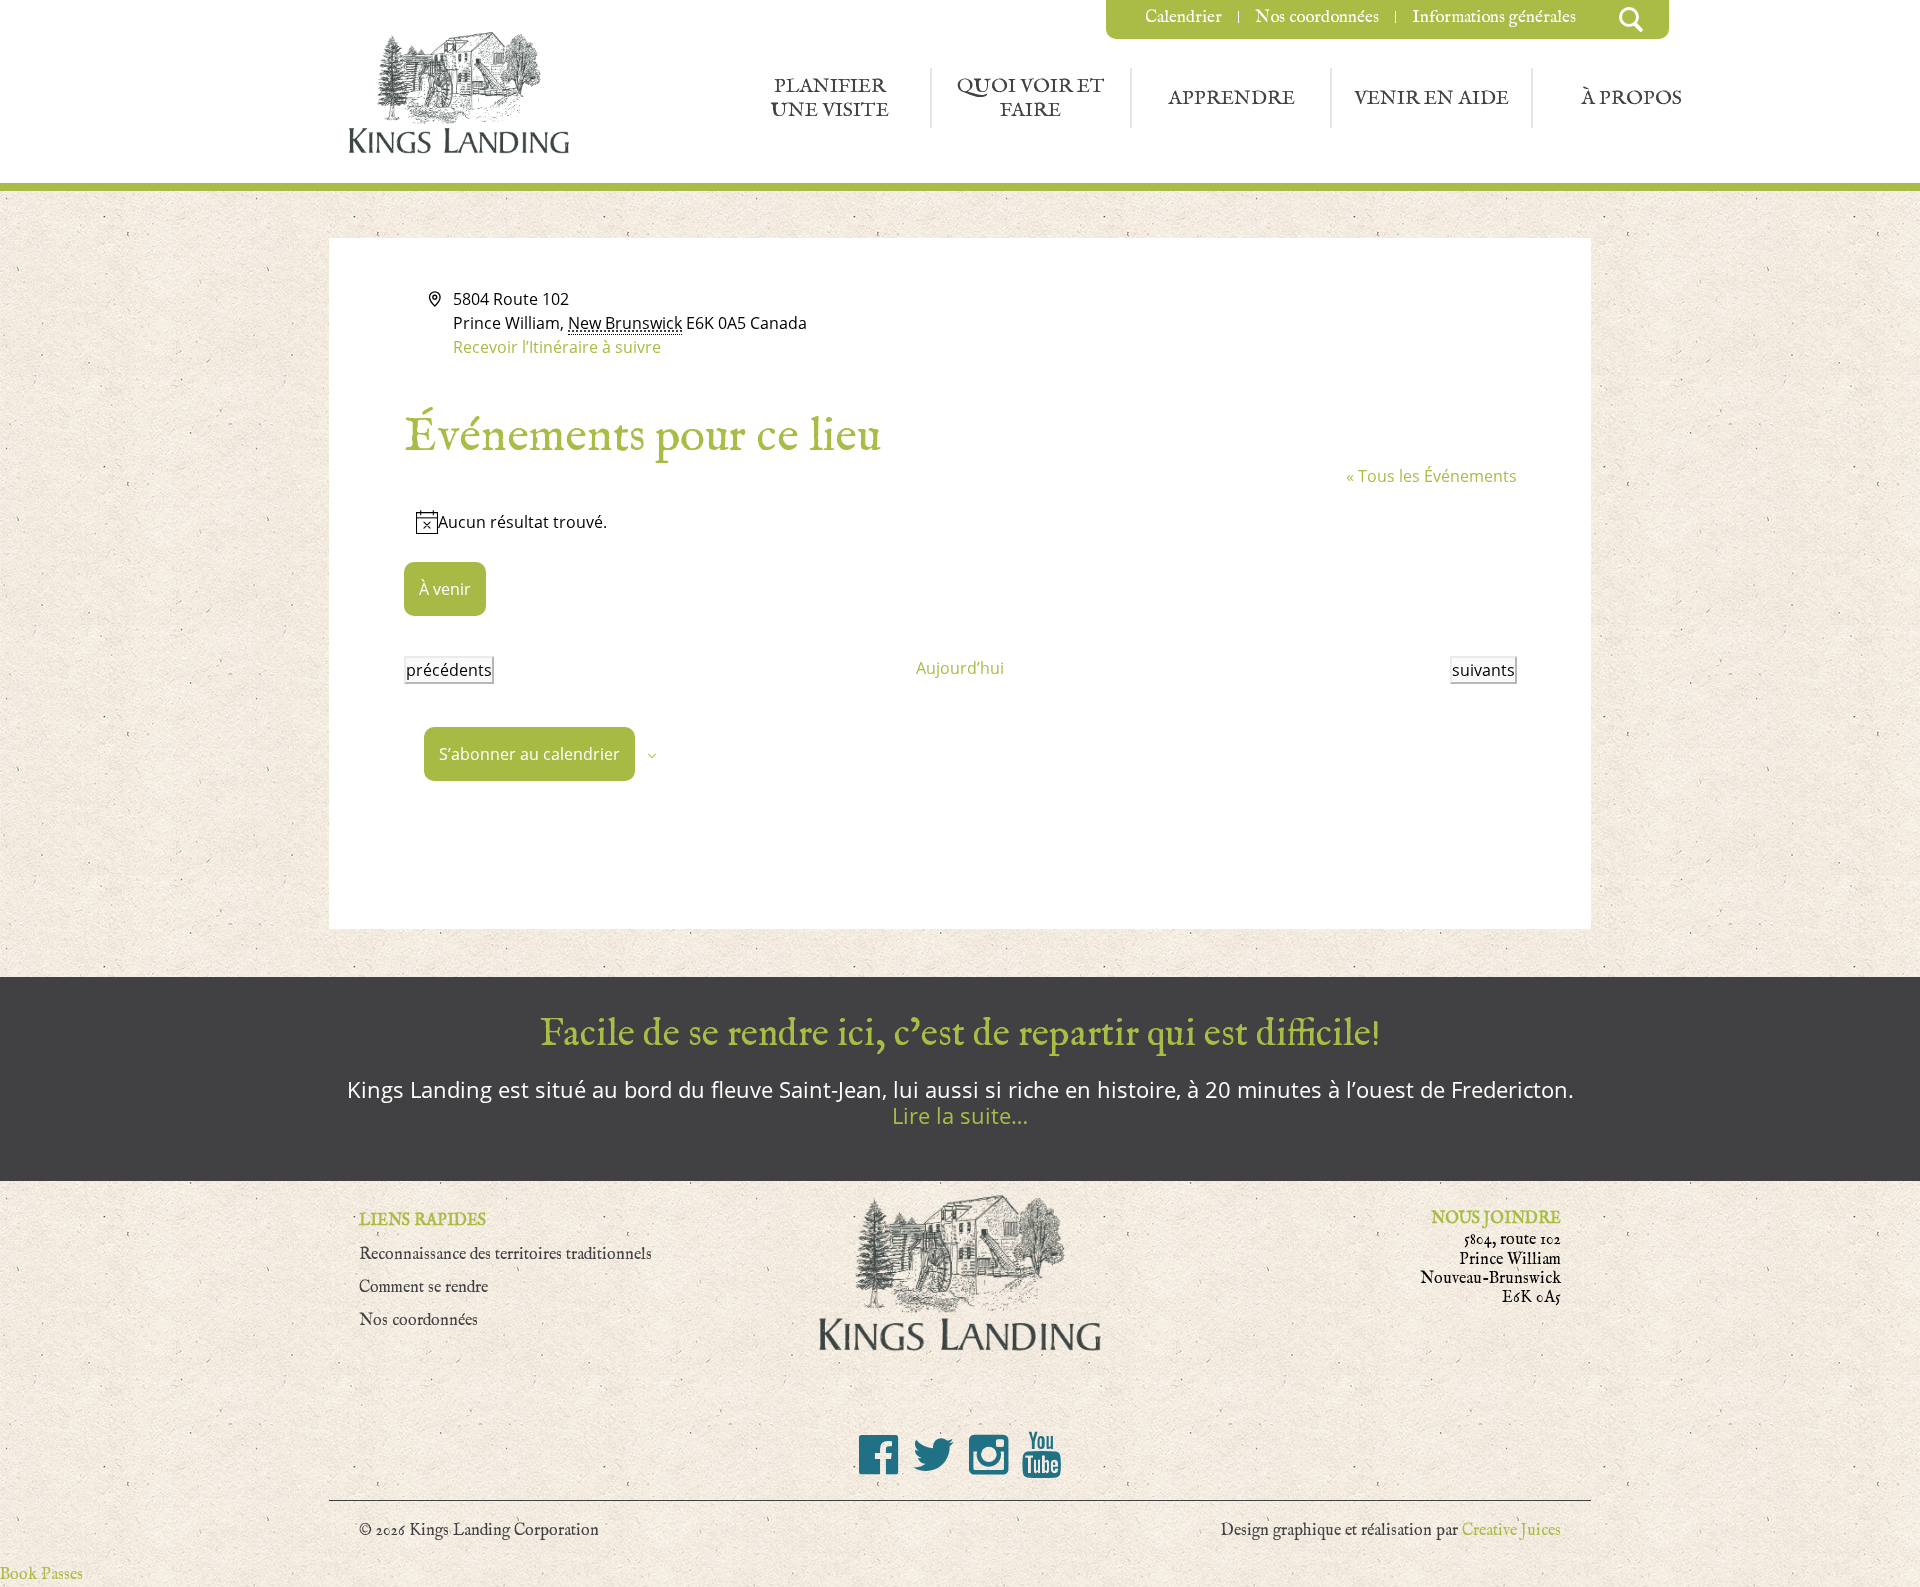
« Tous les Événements (1431, 476)
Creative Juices (1511, 1530)
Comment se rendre (423, 1287)
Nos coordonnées (1317, 17)
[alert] (960, 522)
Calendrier (1183, 17)
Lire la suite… (960, 1115)
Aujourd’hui (960, 668)
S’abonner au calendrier (529, 754)
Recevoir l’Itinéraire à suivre (557, 347)
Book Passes (41, 1574)
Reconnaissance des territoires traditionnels (505, 1254)
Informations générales (1494, 17)
